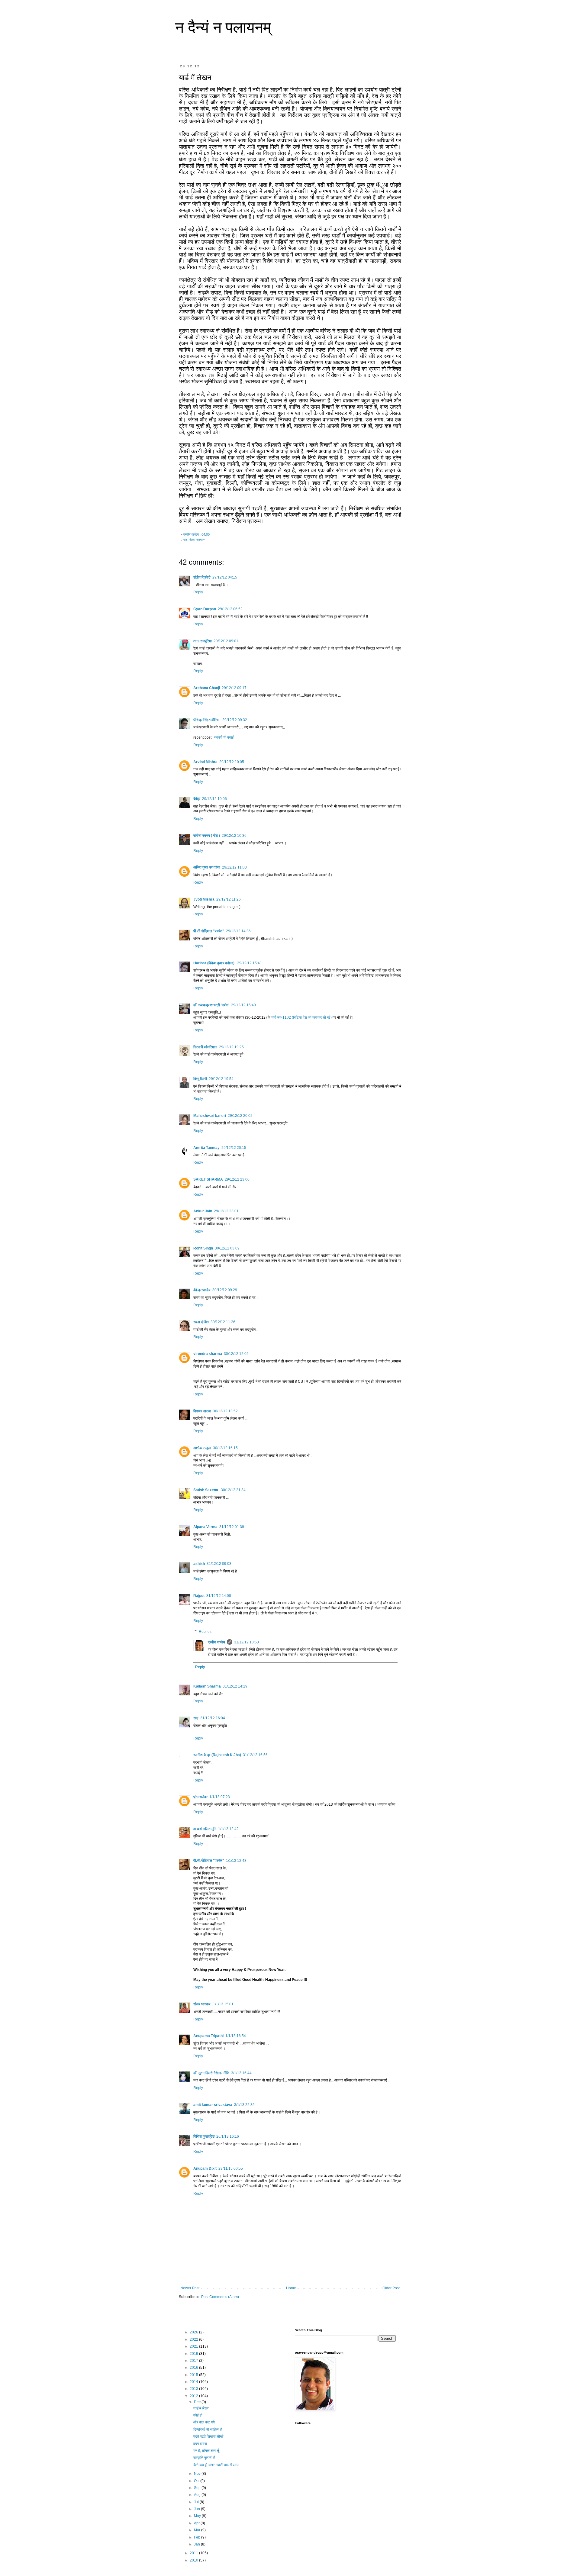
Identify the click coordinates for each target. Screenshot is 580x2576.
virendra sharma (208, 1354)
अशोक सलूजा (202, 1448)
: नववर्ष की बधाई (223, 737)
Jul (197, 2502)
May (198, 2516)
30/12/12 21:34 (233, 1490)
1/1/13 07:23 (220, 1797)
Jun (197, 2509)
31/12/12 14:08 (219, 1596)
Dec (198, 2402)
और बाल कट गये (204, 2422)
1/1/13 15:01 (223, 2004)
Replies (205, 1632)
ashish (199, 1564)
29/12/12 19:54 (221, 1079)
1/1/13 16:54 (236, 2036)
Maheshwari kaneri (210, 1116)
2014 (194, 2382)
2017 (194, 2361)
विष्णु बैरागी (200, 1079)
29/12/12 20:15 (234, 1148)
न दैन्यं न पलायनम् (223, 27)
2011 (194, 2553)
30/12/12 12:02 (236, 1354)
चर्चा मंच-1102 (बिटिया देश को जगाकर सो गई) (301, 1017)
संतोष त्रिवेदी (202, 577)
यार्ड (185, 540)
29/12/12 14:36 (238, 931)
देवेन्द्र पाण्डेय (202, 1290)
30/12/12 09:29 (225, 1290)
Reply (198, 592)
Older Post (391, 2288)
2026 (194, 2332)
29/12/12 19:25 (231, 1047)
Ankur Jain (203, 1211)
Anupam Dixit (205, 2168)
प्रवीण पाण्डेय (216, 1642)
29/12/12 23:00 (237, 1179)
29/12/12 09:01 (226, 641)
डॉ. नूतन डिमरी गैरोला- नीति (211, 2073)
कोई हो (198, 2415)
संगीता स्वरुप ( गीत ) (207, 836)
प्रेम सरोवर (200, 1797)
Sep (198, 2488)
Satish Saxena (206, 1490)
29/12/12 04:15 (225, 577)
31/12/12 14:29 (235, 1686)
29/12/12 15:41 (250, 963)
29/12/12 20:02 (240, 1116)
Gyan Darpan (205, 609)
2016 (194, 2368)
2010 (194, 2560)
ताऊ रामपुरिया (203, 641)
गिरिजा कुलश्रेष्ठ (204, 2136)
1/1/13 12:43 (236, 1861)
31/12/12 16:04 (213, 1718)
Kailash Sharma (207, 1686)
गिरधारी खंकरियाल (205, 1047)
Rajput (199, 1596)
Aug (198, 2495)
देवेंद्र (197, 799)
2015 (194, 2375)
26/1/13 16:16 (228, 2136)
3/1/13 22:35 (244, 2105)
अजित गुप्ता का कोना (207, 867)
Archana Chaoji (207, 688)
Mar (198, 2530)
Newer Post (190, 2288)
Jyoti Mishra (204, 899)
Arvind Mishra (205, 762)
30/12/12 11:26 (223, 1322)
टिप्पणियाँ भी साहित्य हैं (208, 2429)
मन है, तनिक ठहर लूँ (206, 2451)
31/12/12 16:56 (255, 1755)
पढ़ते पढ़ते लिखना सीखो (208, 2436)
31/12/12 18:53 (246, 1642)
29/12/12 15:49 (243, 1005)
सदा (196, 1718)
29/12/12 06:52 (230, 609)
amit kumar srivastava (213, 2105)
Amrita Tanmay (206, 1148)
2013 (194, 2389)
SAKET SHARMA (208, 1179)
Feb (198, 2537)
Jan (197, 2544)
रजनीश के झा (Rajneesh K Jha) (217, 1755)
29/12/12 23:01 (226, 1211)
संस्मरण (201, 540)
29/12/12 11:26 (229, 899)
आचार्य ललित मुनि (205, 1829)
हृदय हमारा (200, 2444)
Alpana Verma (205, 1527)
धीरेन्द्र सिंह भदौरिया (207, 720)
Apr (197, 2523)
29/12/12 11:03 (234, 867)
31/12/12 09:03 (219, 1564)
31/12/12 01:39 (232, 1527)
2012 (194, 2396)
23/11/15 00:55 (231, 2168)
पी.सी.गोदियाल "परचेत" (209, 931)
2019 (194, 2354)
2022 (194, 2339)
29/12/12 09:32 (235, 720)
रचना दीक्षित (201, 1322)
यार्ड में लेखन (201, 2408)
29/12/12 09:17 (234, 688)
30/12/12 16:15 (225, 1448)
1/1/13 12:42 (228, 1829)
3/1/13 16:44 (241, 2073)
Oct (197, 2481)
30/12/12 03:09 (227, 1248)
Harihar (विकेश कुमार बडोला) (214, 963)
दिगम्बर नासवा (202, 1411)
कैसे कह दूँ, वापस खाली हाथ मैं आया (216, 2465)
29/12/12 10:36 (234, 836)
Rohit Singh (203, 1248)
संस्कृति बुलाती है (204, 2458)
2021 (194, 2346)
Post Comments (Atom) (220, 2297)
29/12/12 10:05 (232, 762)
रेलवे (192, 540)
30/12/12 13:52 (225, 1411)
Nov (198, 2474)
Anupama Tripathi (208, 2036)
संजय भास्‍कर (202, 2004)
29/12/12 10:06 (214, 799)
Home (291, 2288)
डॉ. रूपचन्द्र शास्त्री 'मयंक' (211, 1005)
